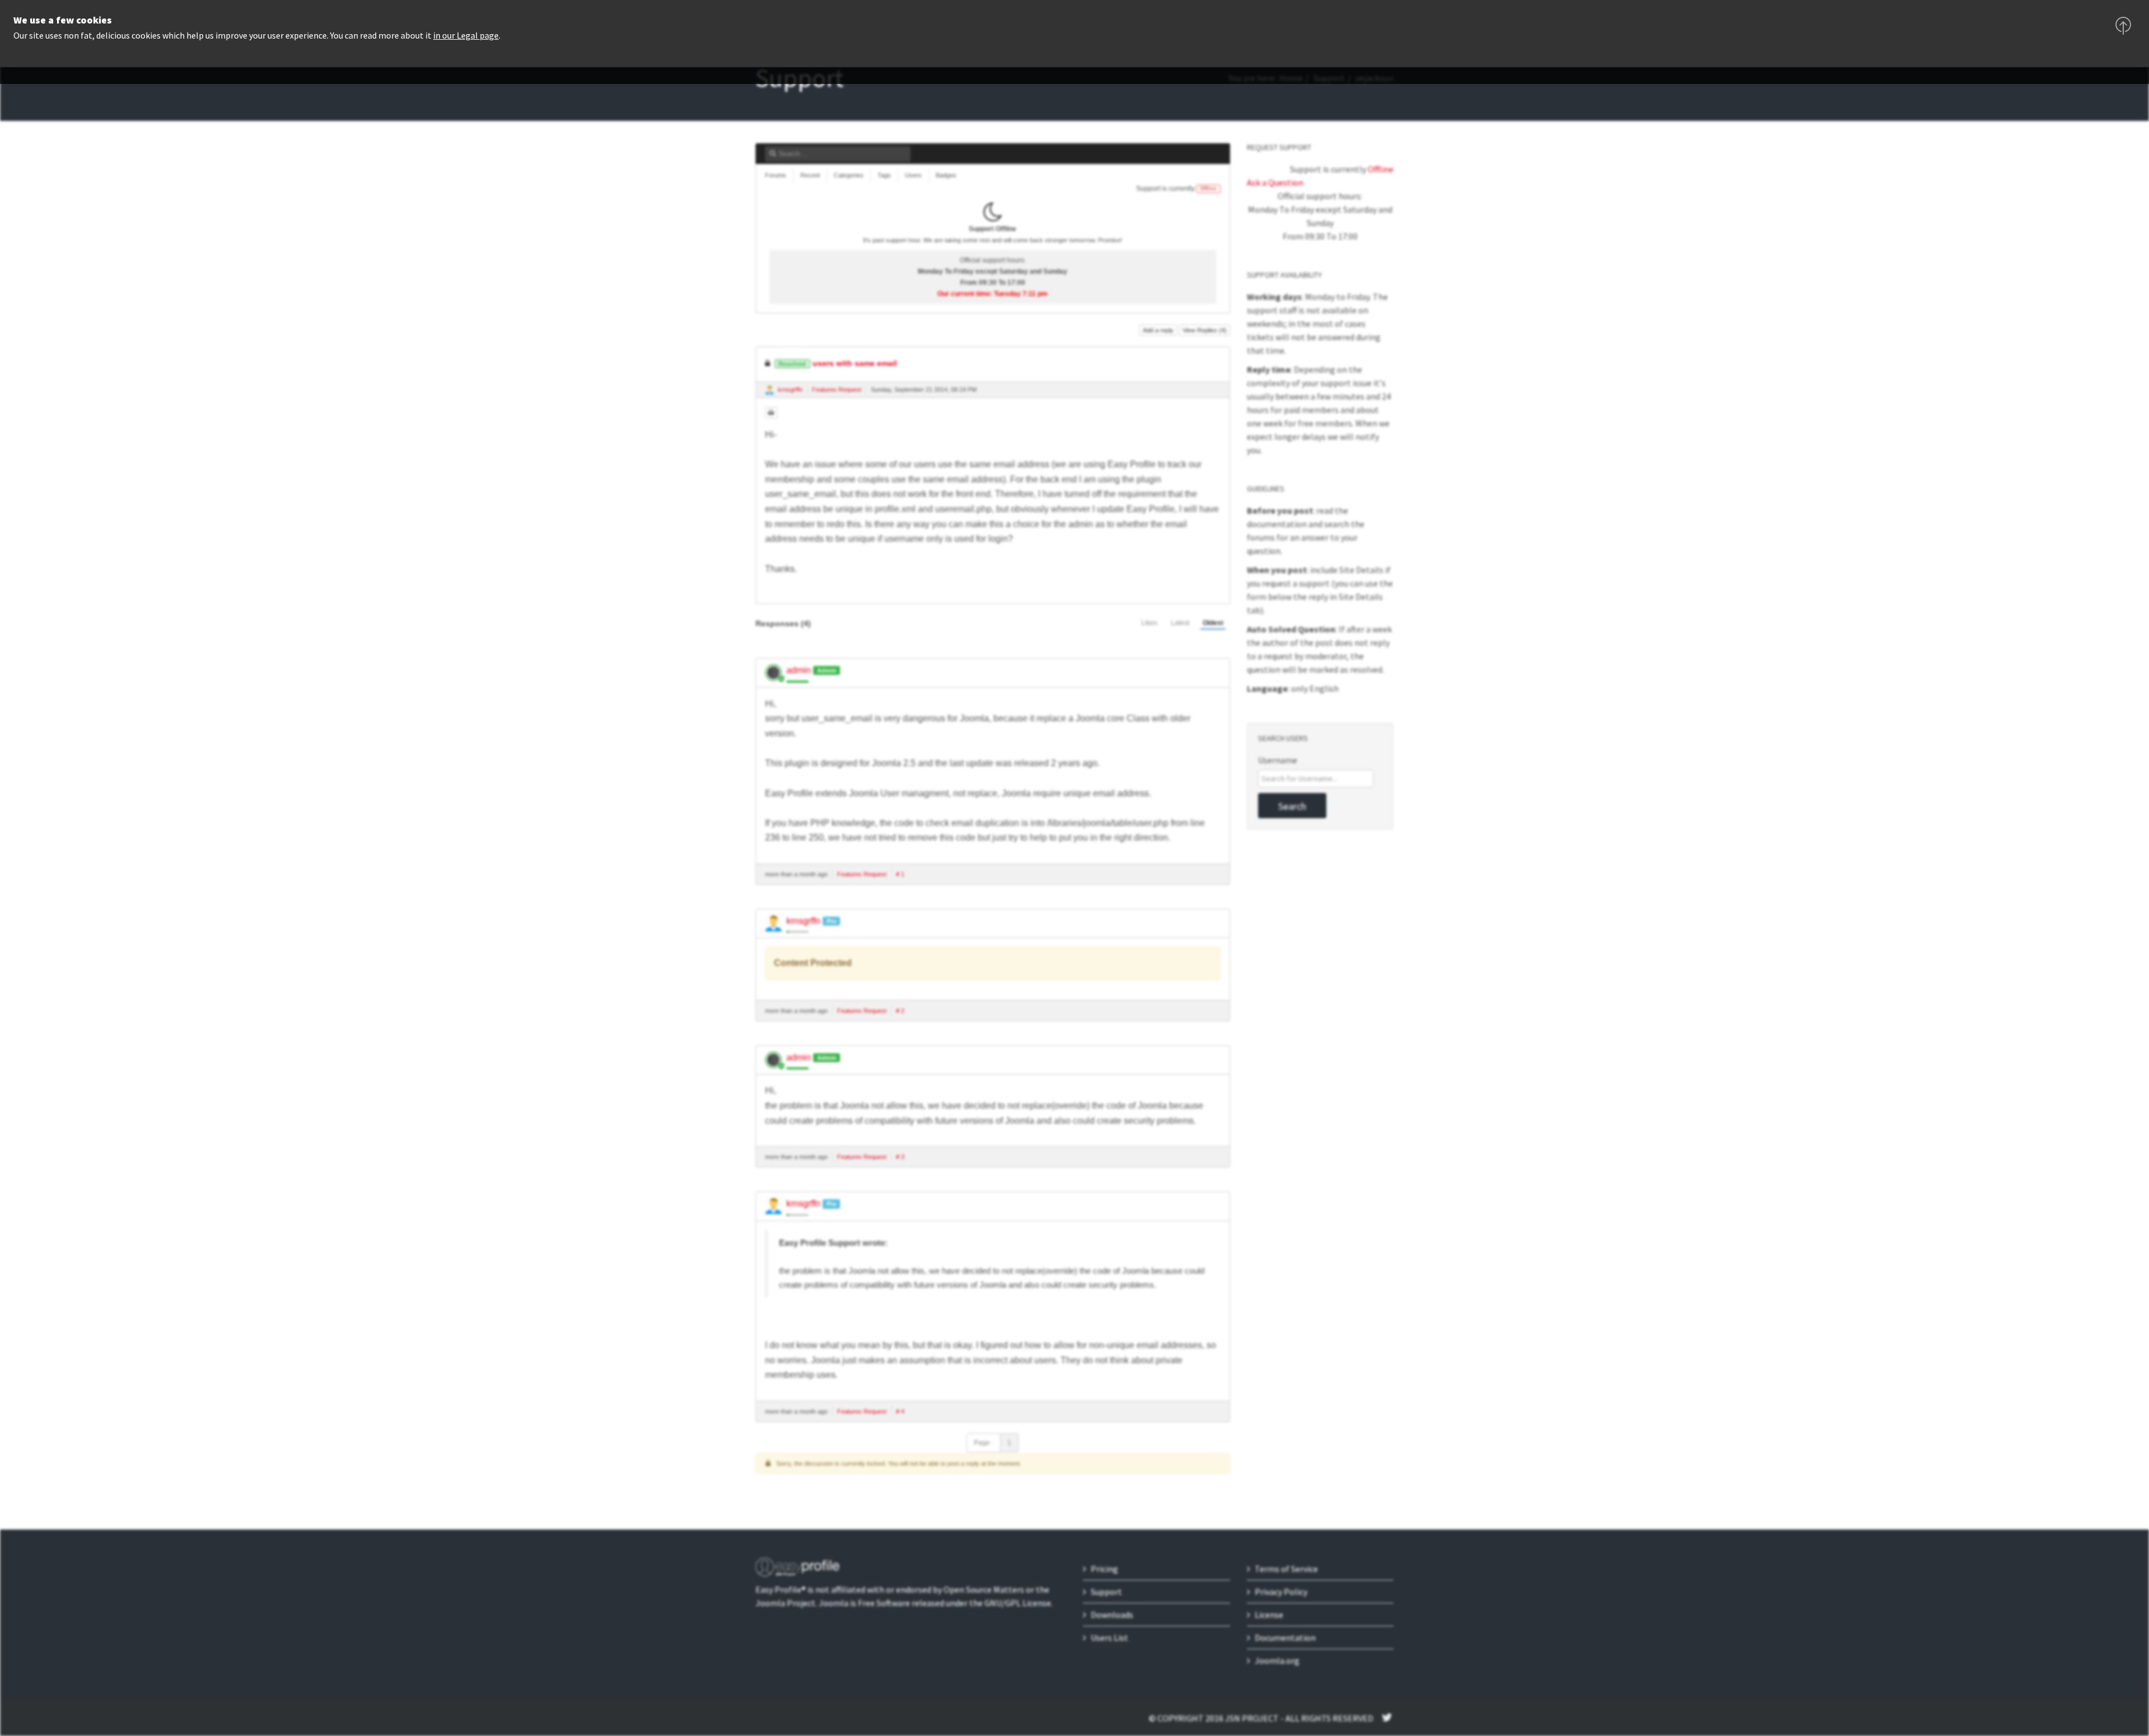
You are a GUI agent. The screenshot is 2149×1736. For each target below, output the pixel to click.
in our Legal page (466, 35)
